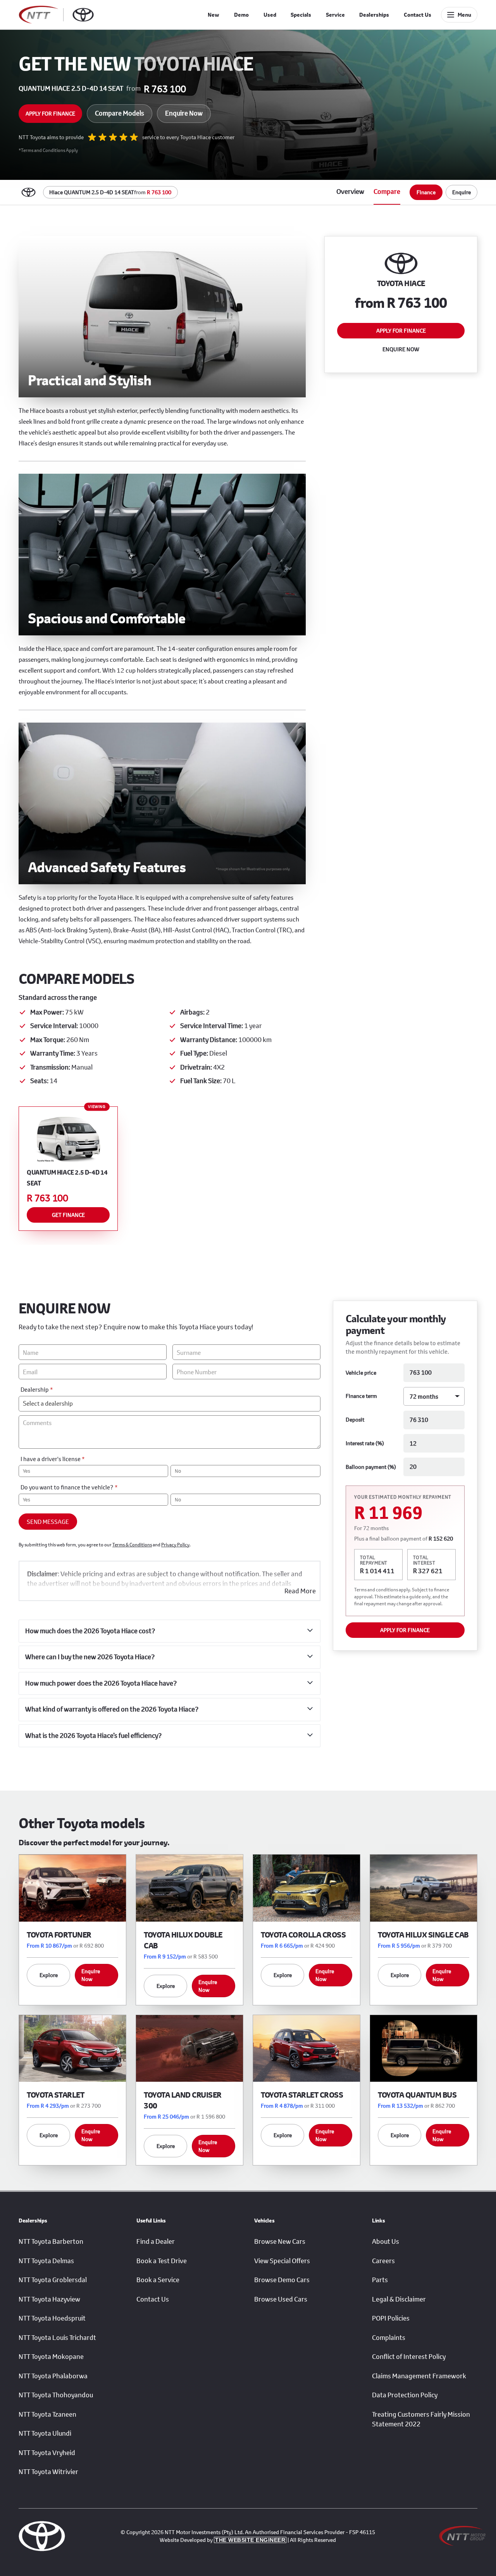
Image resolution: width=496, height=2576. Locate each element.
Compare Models (120, 113)
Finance (426, 192)
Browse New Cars (280, 2241)
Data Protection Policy (405, 2395)
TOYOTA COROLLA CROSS (303, 1935)
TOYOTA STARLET (55, 2095)
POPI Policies (391, 2318)
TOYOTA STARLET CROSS (302, 2095)
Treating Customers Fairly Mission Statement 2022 (421, 2419)
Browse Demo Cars (282, 2280)
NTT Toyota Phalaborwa (53, 2376)
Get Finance (68, 1215)
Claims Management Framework (419, 2376)
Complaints (389, 2338)
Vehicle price (361, 1373)
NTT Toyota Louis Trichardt (57, 2338)
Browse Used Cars (281, 2299)
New (214, 15)
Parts (380, 2280)
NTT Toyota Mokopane (51, 2357)
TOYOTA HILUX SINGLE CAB (423, 1935)
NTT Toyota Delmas (46, 2261)
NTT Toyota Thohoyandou (56, 2395)
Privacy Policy (175, 1545)
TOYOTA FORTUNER (59, 1935)
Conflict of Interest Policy (409, 2357)
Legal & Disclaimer (399, 2299)
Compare (387, 192)
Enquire (462, 192)
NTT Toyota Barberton (51, 2241)
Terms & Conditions (132, 1545)
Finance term (361, 1396)
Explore (49, 1975)
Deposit (355, 1420)
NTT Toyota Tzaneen (47, 2414)
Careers (383, 2261)
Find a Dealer (156, 2241)
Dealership (37, 1389)
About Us (386, 2241)
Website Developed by (222, 2540)
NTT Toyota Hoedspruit (52, 2318)
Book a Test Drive (162, 2261)
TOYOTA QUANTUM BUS (417, 2095)
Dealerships (374, 15)
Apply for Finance (50, 113)
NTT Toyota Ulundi (45, 2433)
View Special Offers (282, 2261)
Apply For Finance (405, 1630)
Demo (241, 15)
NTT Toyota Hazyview (49, 2299)
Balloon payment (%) (371, 1467)
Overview (350, 192)
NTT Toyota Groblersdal (53, 2280)
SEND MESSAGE (48, 1522)
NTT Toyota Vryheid (47, 2453)
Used (270, 15)
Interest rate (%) (365, 1443)
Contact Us (418, 15)
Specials (301, 15)
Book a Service (158, 2280)
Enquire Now (184, 113)
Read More (300, 1591)
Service (335, 15)
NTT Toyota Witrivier (48, 2472)
